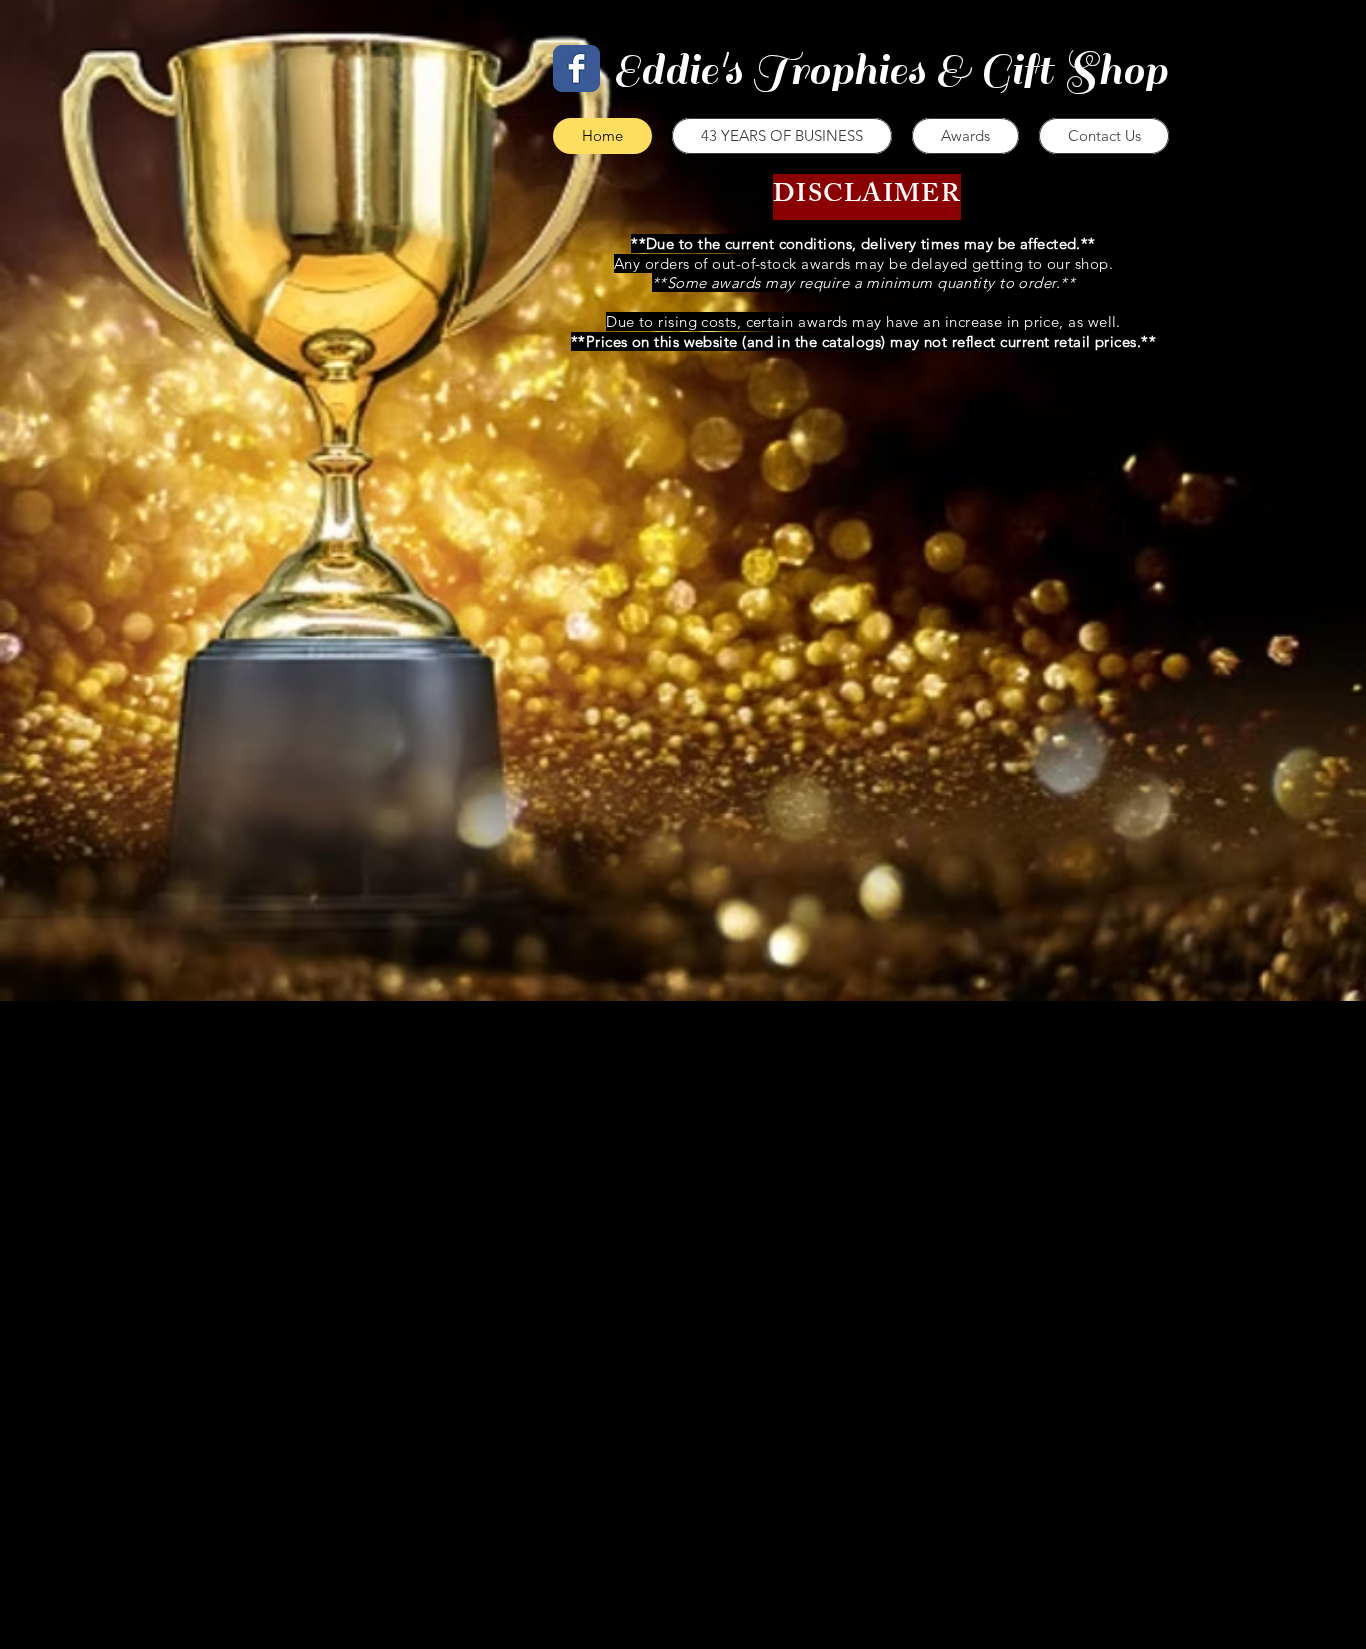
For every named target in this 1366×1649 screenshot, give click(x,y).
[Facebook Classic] (576, 68)
